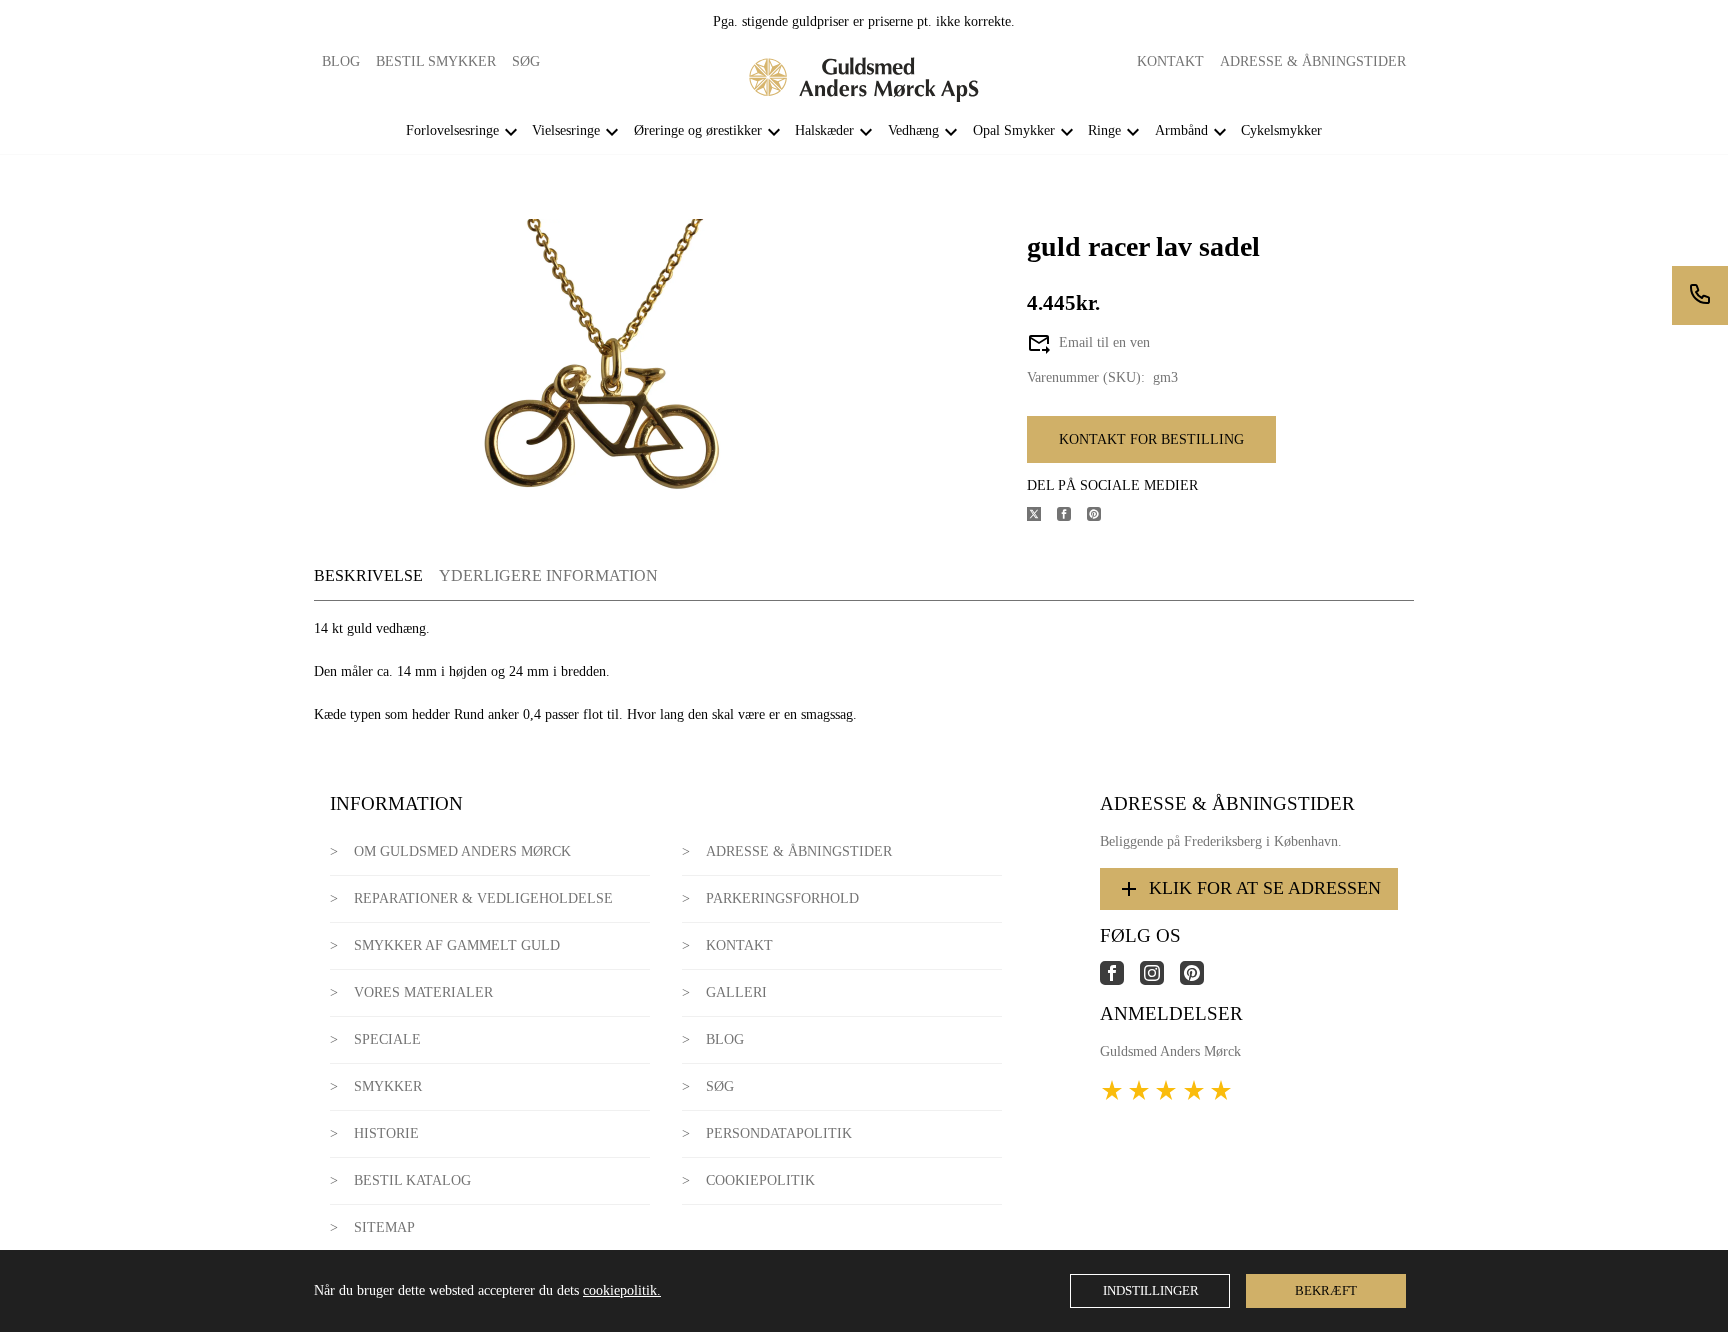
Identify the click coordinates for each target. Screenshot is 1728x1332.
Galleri (736, 992)
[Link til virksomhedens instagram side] (1160, 980)
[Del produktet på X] (1042, 516)
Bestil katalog (412, 1180)
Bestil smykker (436, 61)
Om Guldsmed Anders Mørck (462, 851)
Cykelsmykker (1281, 130)
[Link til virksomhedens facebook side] (1120, 980)
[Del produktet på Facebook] (1072, 516)
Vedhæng (913, 130)
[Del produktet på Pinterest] (1102, 516)
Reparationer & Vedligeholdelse (483, 898)
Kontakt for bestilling (1151, 439)
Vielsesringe (566, 130)
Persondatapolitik (779, 1133)
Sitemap (384, 1227)
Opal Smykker (1014, 130)
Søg (526, 61)
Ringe (1104, 130)
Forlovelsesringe (452, 130)
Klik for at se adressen (1265, 888)
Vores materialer (423, 992)
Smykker (388, 1086)
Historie (386, 1133)
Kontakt (1170, 61)
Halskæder (824, 130)
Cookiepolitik (760, 1180)
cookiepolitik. (622, 1290)
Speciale (387, 1039)
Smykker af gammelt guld (457, 945)
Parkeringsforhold (782, 898)
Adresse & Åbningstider (1313, 61)
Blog (341, 61)
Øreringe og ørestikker (698, 130)
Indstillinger (1151, 1290)
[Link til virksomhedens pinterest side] (1200, 980)
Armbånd (1181, 130)
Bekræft (1326, 1290)
